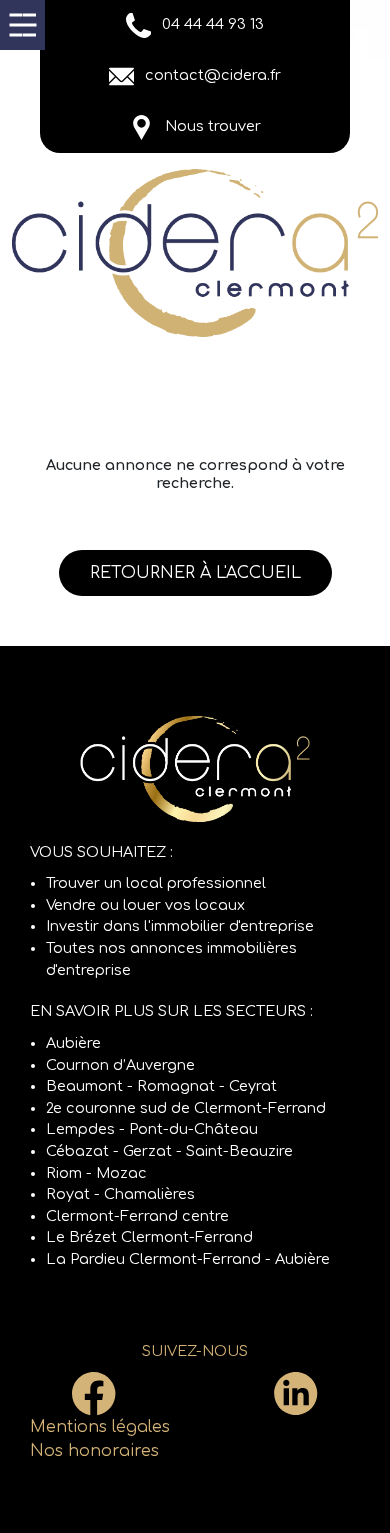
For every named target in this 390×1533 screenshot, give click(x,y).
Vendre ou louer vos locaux (145, 905)
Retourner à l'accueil (195, 573)
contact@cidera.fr (211, 75)
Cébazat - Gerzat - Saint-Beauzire (169, 1151)
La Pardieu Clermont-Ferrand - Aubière (188, 1259)
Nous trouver (211, 126)
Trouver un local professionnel (156, 883)
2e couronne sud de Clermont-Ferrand (186, 1108)
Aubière (73, 1043)
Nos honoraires (94, 1451)
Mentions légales (100, 1427)
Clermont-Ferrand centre (137, 1216)
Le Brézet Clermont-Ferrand (149, 1237)
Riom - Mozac (96, 1173)
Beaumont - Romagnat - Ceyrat (161, 1086)
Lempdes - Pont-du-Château (152, 1129)
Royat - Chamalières (120, 1194)
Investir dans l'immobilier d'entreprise (180, 926)
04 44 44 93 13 (211, 24)
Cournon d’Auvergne (120, 1065)
